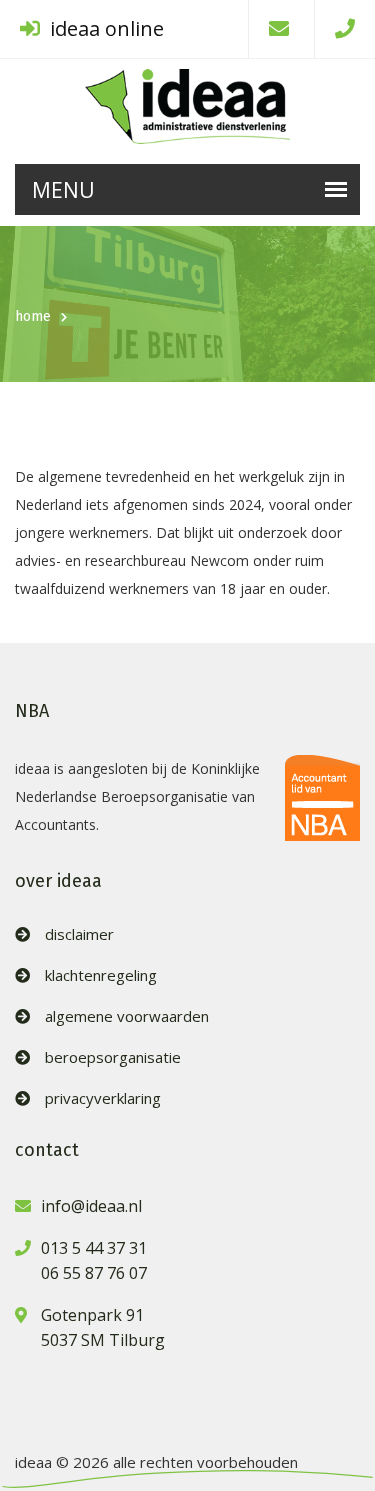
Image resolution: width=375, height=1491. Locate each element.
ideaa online (104, 28)
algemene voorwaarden (127, 1016)
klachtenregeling (101, 975)
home (33, 316)
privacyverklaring (103, 1098)
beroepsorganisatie (113, 1057)
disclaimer (79, 934)
